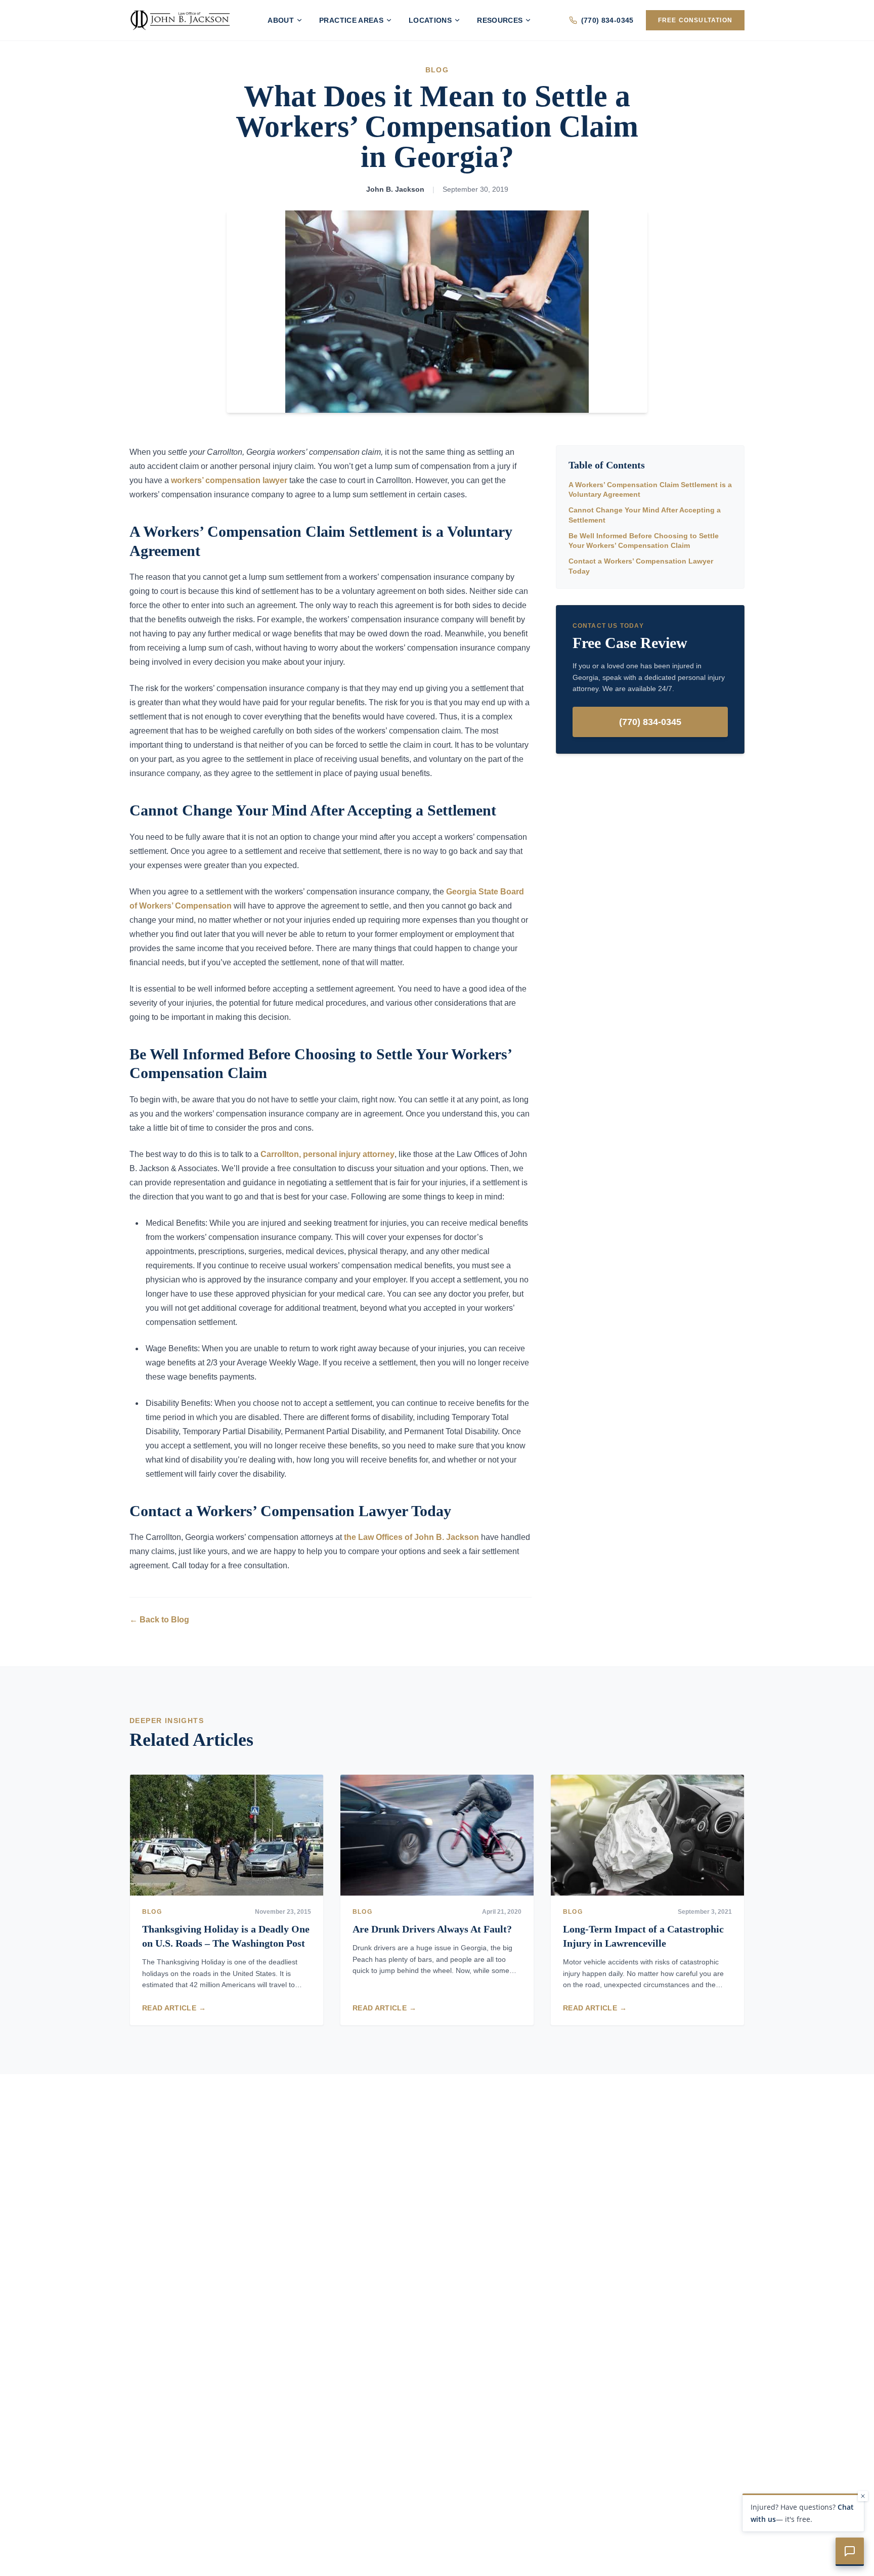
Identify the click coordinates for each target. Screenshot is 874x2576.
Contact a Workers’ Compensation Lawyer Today (641, 566)
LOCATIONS (430, 20)
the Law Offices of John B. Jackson (411, 1537)
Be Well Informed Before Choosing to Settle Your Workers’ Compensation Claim (644, 541)
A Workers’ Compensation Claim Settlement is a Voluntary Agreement (650, 489)
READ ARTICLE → (174, 2008)
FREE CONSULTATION (695, 20)
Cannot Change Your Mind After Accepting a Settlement (645, 515)
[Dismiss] (863, 2496)
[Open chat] (850, 2552)
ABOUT (281, 20)
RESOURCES (500, 20)
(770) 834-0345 (607, 20)
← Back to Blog (159, 1620)
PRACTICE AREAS (351, 20)
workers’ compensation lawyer (229, 480)
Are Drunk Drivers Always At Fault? (432, 1929)
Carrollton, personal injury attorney (327, 1154)
